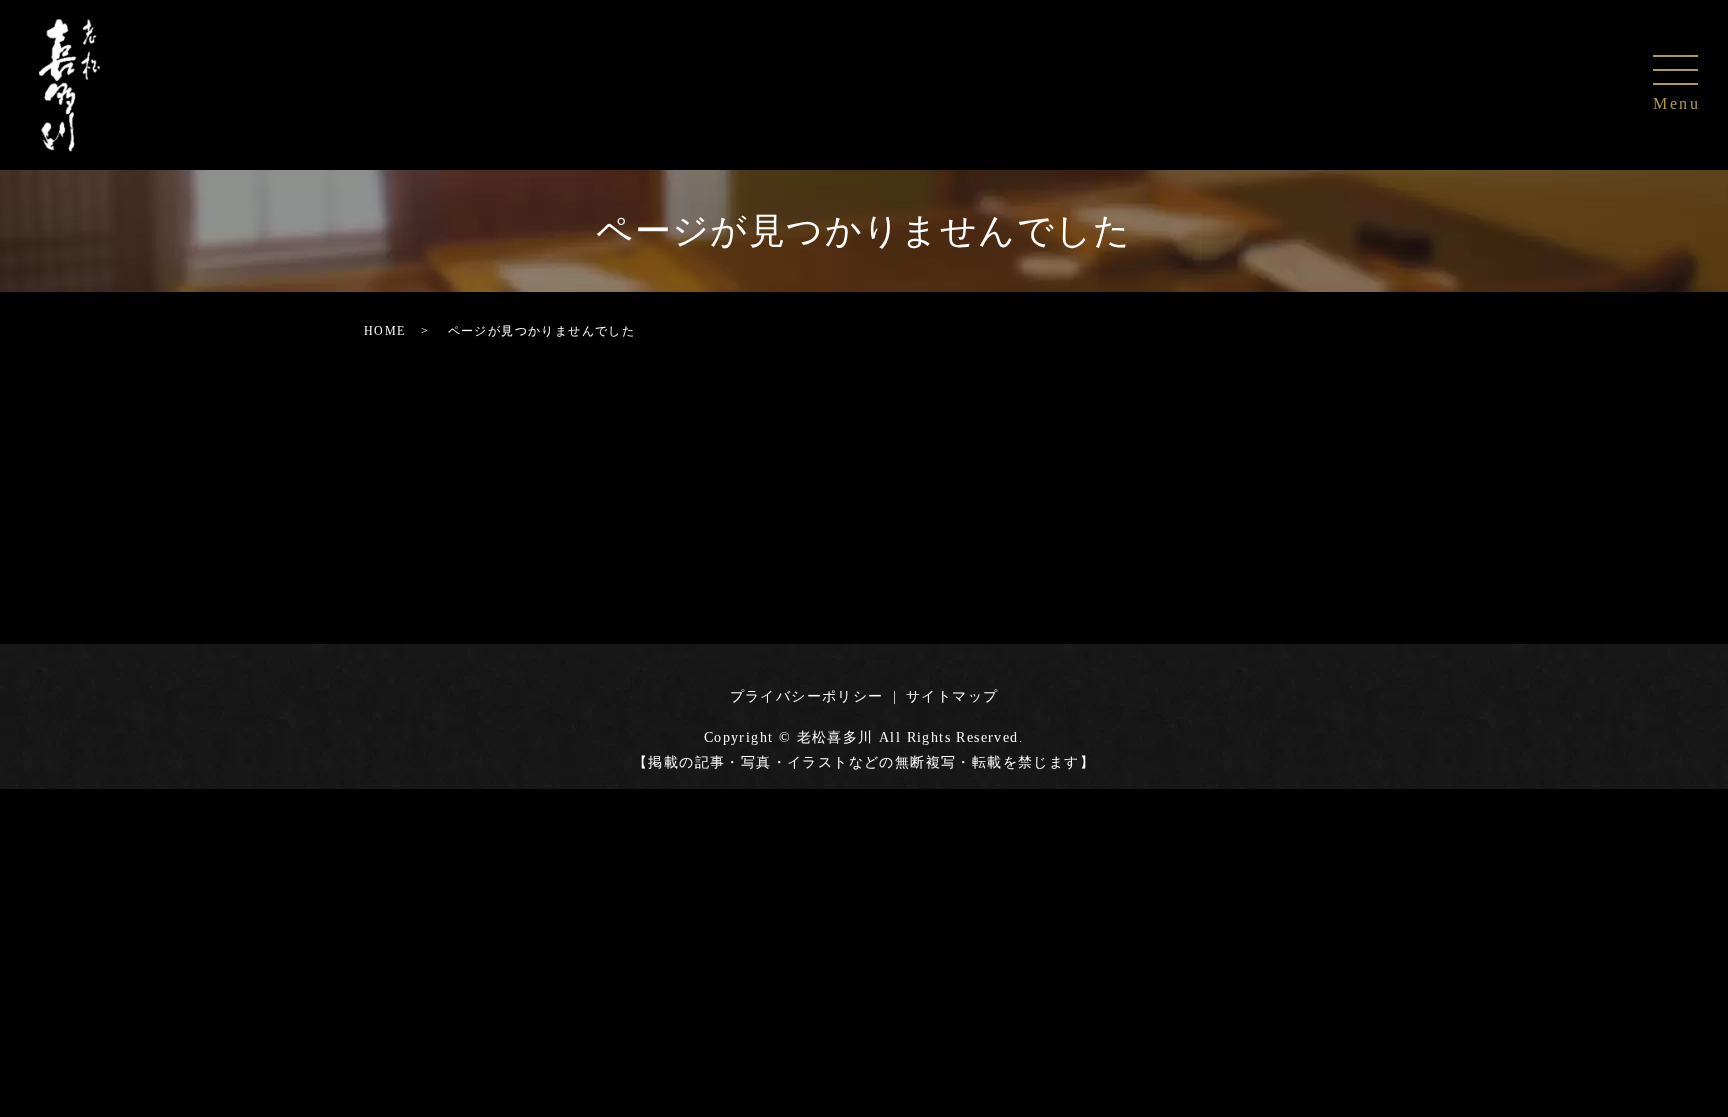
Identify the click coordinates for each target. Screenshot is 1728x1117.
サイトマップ (952, 696)
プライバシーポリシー (807, 696)
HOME (385, 331)
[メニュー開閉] (1675, 70)
